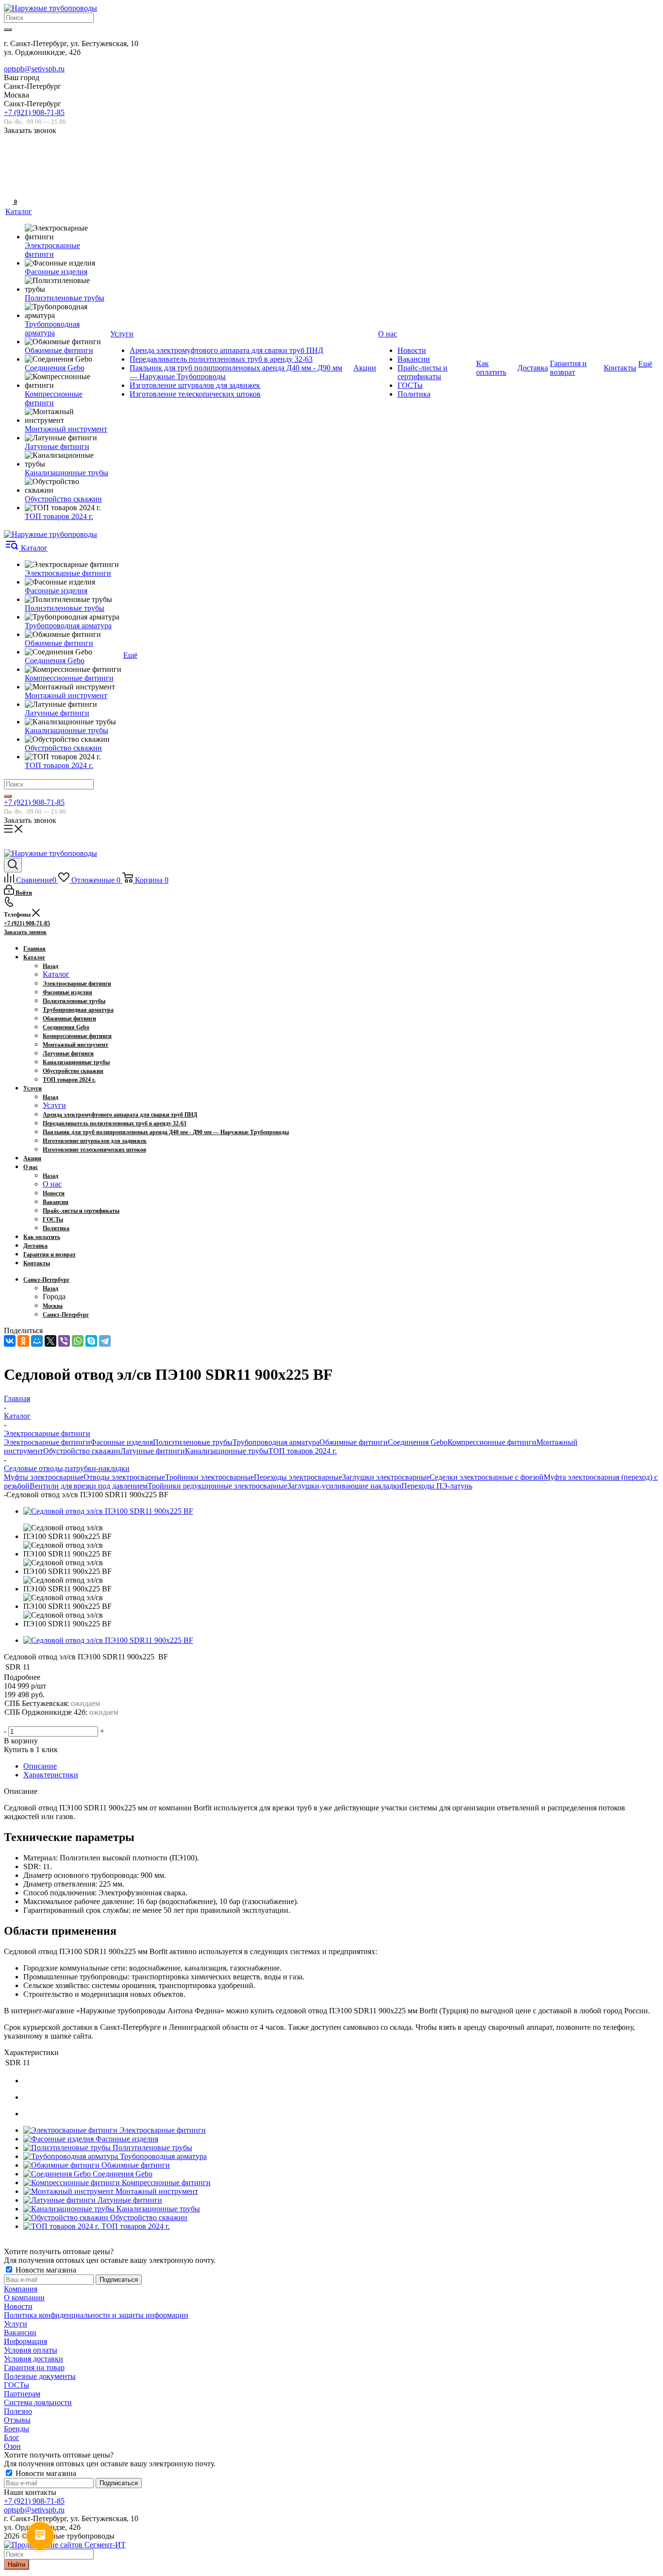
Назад (50, 966)
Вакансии (20, 2333)
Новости (18, 2306)
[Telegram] (105, 1341)
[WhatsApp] (78, 1341)
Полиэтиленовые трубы (193, 1442)
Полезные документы (40, 2376)
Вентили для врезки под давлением (89, 1486)
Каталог (56, 974)
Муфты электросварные (44, 1477)
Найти (17, 2565)
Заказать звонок (25, 932)
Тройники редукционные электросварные (217, 1486)
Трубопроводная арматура (276, 1442)
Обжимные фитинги (354, 1442)
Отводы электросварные (124, 1477)
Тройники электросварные (209, 1477)
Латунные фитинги (153, 1451)
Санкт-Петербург (66, 1315)
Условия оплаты (31, 2350)
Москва (53, 1306)
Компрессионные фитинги (492, 1442)
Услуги (54, 1105)
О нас (52, 1184)
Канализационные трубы (227, 1451)
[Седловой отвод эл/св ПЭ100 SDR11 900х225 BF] (108, 1511)
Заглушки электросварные (386, 1477)
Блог (12, 2437)
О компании (24, 2298)
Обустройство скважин (82, 1451)
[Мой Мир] (37, 1341)
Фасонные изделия (122, 1442)
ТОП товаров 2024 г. (303, 1451)
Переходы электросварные (298, 1477)
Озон (12, 2446)
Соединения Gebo (418, 1442)
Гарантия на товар (34, 2367)
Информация (25, 2341)
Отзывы (17, 2420)
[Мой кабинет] (10, 171)
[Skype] (91, 1341)
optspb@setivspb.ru (34, 69)
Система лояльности (38, 2402)
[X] (50, 1341)
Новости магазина (45, 2270)
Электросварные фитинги (47, 1442)
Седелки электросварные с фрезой (487, 1477)
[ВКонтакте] (10, 1341)
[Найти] (8, 30)
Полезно (18, 2411)
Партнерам (22, 2394)
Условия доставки (33, 2359)
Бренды (17, 2429)
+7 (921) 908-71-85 (34, 112)
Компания (21, 2289)
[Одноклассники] (23, 1341)
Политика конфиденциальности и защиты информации (96, 2315)
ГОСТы (17, 2385)
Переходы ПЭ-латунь (437, 1486)
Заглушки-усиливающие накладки (344, 1486)
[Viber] (64, 1341)
